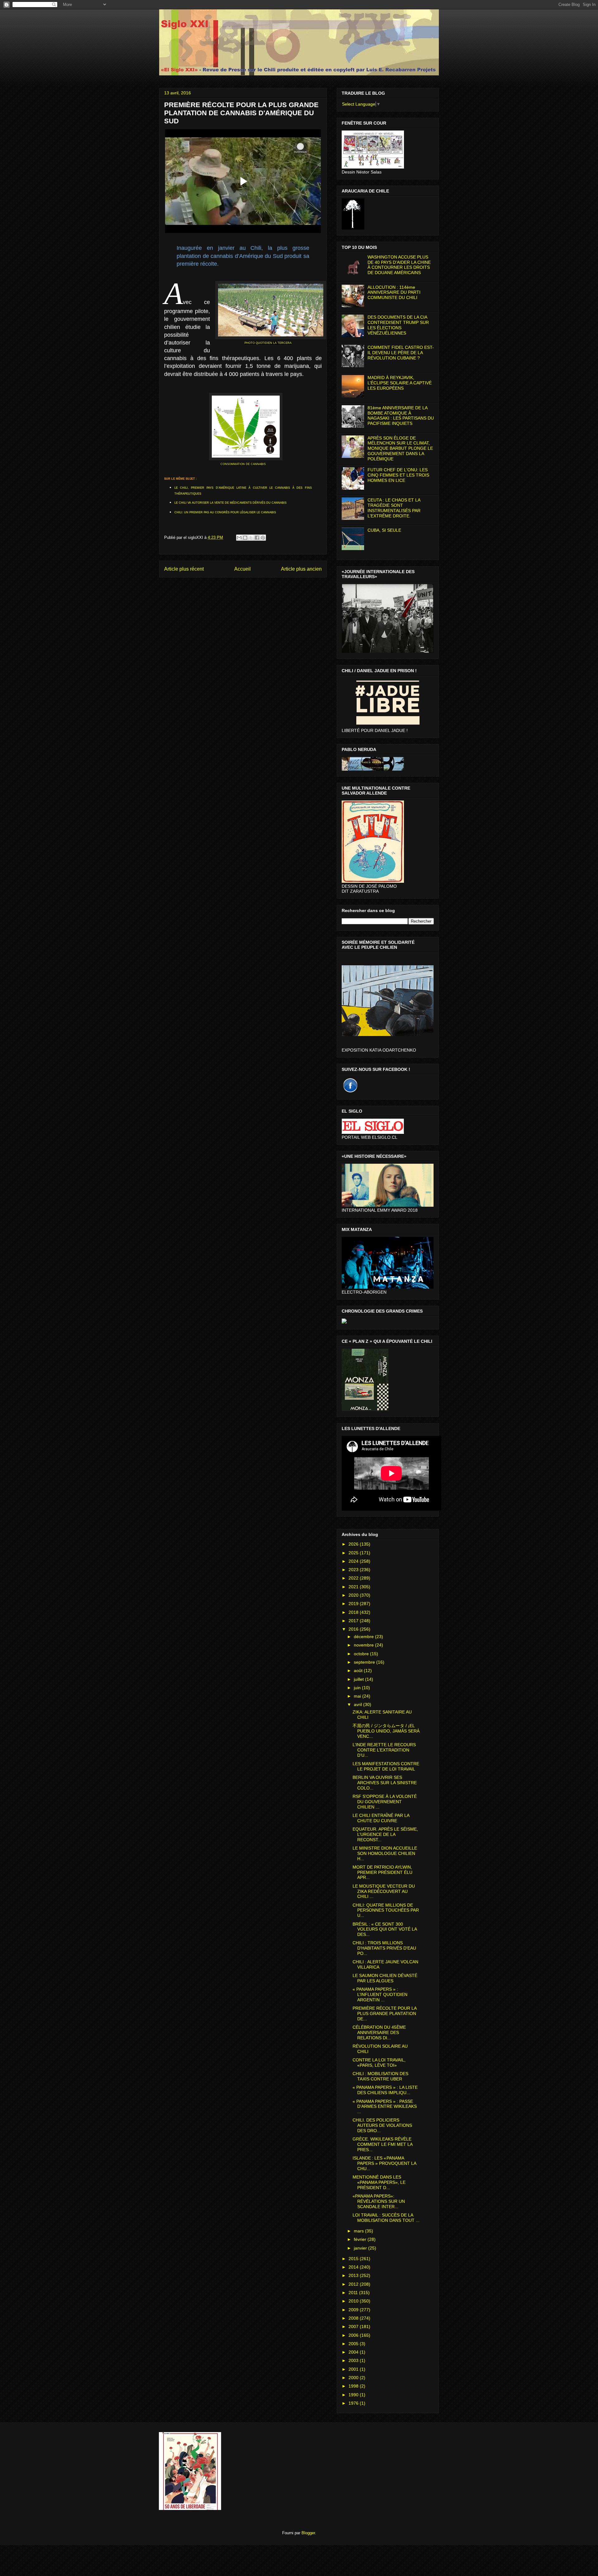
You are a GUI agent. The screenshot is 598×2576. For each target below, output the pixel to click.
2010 (354, 2301)
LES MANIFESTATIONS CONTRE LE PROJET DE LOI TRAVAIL (386, 1766)
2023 (354, 1570)
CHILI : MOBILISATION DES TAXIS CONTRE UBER (380, 2076)
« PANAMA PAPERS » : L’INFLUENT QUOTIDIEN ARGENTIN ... (380, 1994)
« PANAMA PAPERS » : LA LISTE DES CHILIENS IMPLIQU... (385, 2090)
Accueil (242, 569)
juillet (359, 1679)
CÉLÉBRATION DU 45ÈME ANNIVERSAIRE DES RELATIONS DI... (379, 2032)
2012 (354, 2284)
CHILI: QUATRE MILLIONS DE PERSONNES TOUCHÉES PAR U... (386, 1910)
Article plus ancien (301, 569)
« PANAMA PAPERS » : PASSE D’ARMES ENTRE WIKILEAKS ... (385, 2107)
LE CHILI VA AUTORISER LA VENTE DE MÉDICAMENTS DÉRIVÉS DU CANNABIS (230, 503)
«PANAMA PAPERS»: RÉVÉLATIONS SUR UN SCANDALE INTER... (379, 2201)
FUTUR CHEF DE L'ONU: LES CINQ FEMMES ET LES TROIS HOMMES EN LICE (398, 475)
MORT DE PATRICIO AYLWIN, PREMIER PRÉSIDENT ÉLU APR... (382, 1872)
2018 (354, 1612)
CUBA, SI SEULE (384, 530)
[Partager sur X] (251, 538)
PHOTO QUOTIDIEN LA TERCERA (268, 343)
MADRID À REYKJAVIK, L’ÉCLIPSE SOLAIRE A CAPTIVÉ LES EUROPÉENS (400, 383)
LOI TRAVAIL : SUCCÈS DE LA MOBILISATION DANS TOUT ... (386, 2218)
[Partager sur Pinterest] (263, 538)
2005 (354, 2344)
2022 (354, 1578)
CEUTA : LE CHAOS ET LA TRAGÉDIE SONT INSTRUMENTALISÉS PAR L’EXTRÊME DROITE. (394, 508)
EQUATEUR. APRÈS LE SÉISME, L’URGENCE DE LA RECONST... (385, 1834)
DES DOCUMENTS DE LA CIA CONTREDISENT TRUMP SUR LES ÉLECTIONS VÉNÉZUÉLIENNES (398, 325)
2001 (354, 2369)
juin (358, 1688)
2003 (354, 2360)
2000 (354, 2378)
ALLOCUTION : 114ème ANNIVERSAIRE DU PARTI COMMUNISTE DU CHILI (394, 292)
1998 (354, 2386)
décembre (364, 1637)
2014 (354, 2267)
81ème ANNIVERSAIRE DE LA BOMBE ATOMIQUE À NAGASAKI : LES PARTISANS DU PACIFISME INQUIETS (401, 416)
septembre (365, 1662)
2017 (354, 1621)
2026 (354, 1544)
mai (358, 1696)
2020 (354, 1595)
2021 (354, 1587)
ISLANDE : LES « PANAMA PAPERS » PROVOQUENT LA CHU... (384, 2163)
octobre (362, 1654)
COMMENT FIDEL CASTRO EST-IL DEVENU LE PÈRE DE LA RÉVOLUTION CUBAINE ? (401, 353)
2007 (354, 2326)
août (359, 1671)
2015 (354, 2259)
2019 (354, 1604)
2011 (354, 2293)
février (361, 2239)
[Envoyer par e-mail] (239, 538)
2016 (354, 1629)
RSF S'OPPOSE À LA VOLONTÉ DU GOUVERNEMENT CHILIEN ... (385, 1802)
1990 (354, 2395)
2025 (354, 1553)
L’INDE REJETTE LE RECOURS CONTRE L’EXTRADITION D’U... (384, 1750)
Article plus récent (184, 569)
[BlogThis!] (245, 538)
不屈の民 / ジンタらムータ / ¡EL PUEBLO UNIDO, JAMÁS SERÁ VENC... (386, 1731)
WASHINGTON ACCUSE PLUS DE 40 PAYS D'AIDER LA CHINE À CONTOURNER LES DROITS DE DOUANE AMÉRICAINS (399, 265)
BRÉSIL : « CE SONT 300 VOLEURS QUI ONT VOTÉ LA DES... (385, 1929)
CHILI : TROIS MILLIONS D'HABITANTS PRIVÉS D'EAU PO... (384, 1948)
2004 (354, 2352)
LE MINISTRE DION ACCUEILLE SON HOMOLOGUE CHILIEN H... (385, 1853)
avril (358, 1704)
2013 (354, 2275)
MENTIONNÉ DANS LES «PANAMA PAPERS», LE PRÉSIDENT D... (379, 2182)
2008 (354, 2318)
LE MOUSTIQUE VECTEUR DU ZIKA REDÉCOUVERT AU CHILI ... (384, 1891)
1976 (354, 2403)
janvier (361, 2248)
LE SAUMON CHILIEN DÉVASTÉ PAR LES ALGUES (385, 1978)
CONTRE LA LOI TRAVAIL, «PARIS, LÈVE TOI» (379, 2063)
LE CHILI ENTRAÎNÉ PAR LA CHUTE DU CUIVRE (381, 1818)
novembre (364, 1645)
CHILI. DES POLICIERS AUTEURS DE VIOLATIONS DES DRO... (382, 2125)
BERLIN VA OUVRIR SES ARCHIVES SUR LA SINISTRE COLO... (385, 1783)
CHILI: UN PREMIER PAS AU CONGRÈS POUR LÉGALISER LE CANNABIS (225, 512)
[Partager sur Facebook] (257, 538)
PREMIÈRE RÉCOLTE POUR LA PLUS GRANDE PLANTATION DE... (384, 2013)
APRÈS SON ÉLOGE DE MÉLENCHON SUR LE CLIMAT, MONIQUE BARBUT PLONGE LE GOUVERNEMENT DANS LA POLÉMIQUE (400, 448)
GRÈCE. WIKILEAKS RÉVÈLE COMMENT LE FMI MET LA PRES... (382, 2144)
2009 (354, 2310)
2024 (354, 1561)
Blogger (308, 2533)
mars (359, 2231)
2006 (354, 2335)
